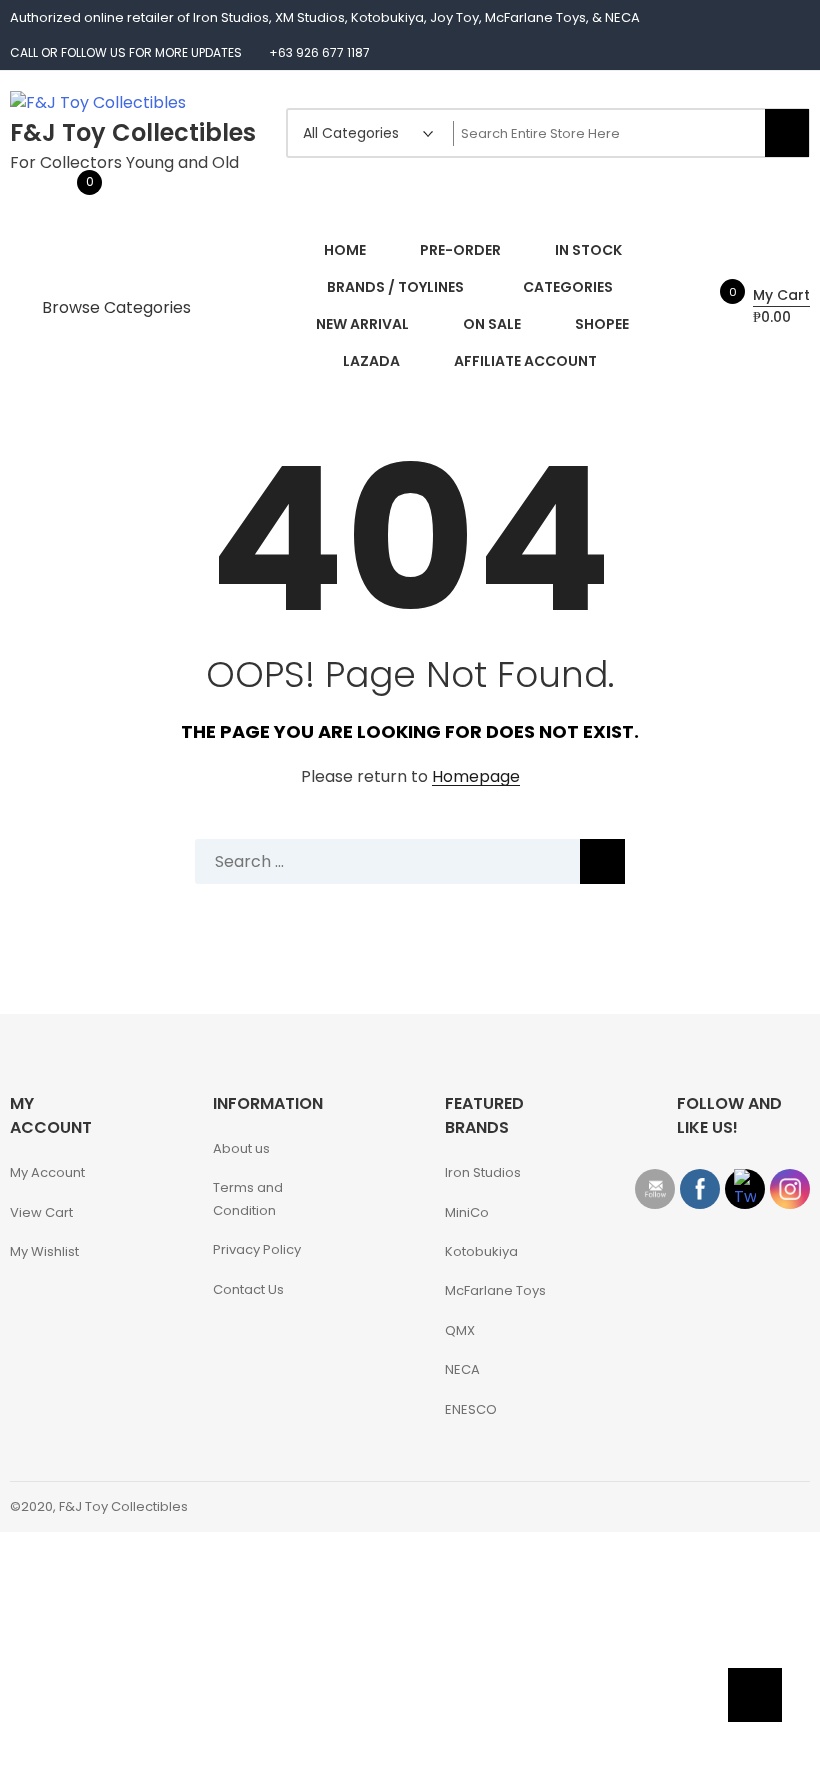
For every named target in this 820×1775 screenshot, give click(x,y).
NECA (462, 1369)
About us (241, 1148)
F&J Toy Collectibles (133, 132)
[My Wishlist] (68, 193)
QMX (460, 1330)
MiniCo (467, 1212)
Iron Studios (483, 1172)
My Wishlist (44, 1251)
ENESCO (471, 1409)
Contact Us (248, 1289)
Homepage (476, 777)
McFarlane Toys (495, 1290)
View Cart (41, 1212)
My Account (47, 1172)
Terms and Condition (248, 1199)
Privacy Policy (257, 1249)
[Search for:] (410, 861)
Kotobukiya (481, 1251)
